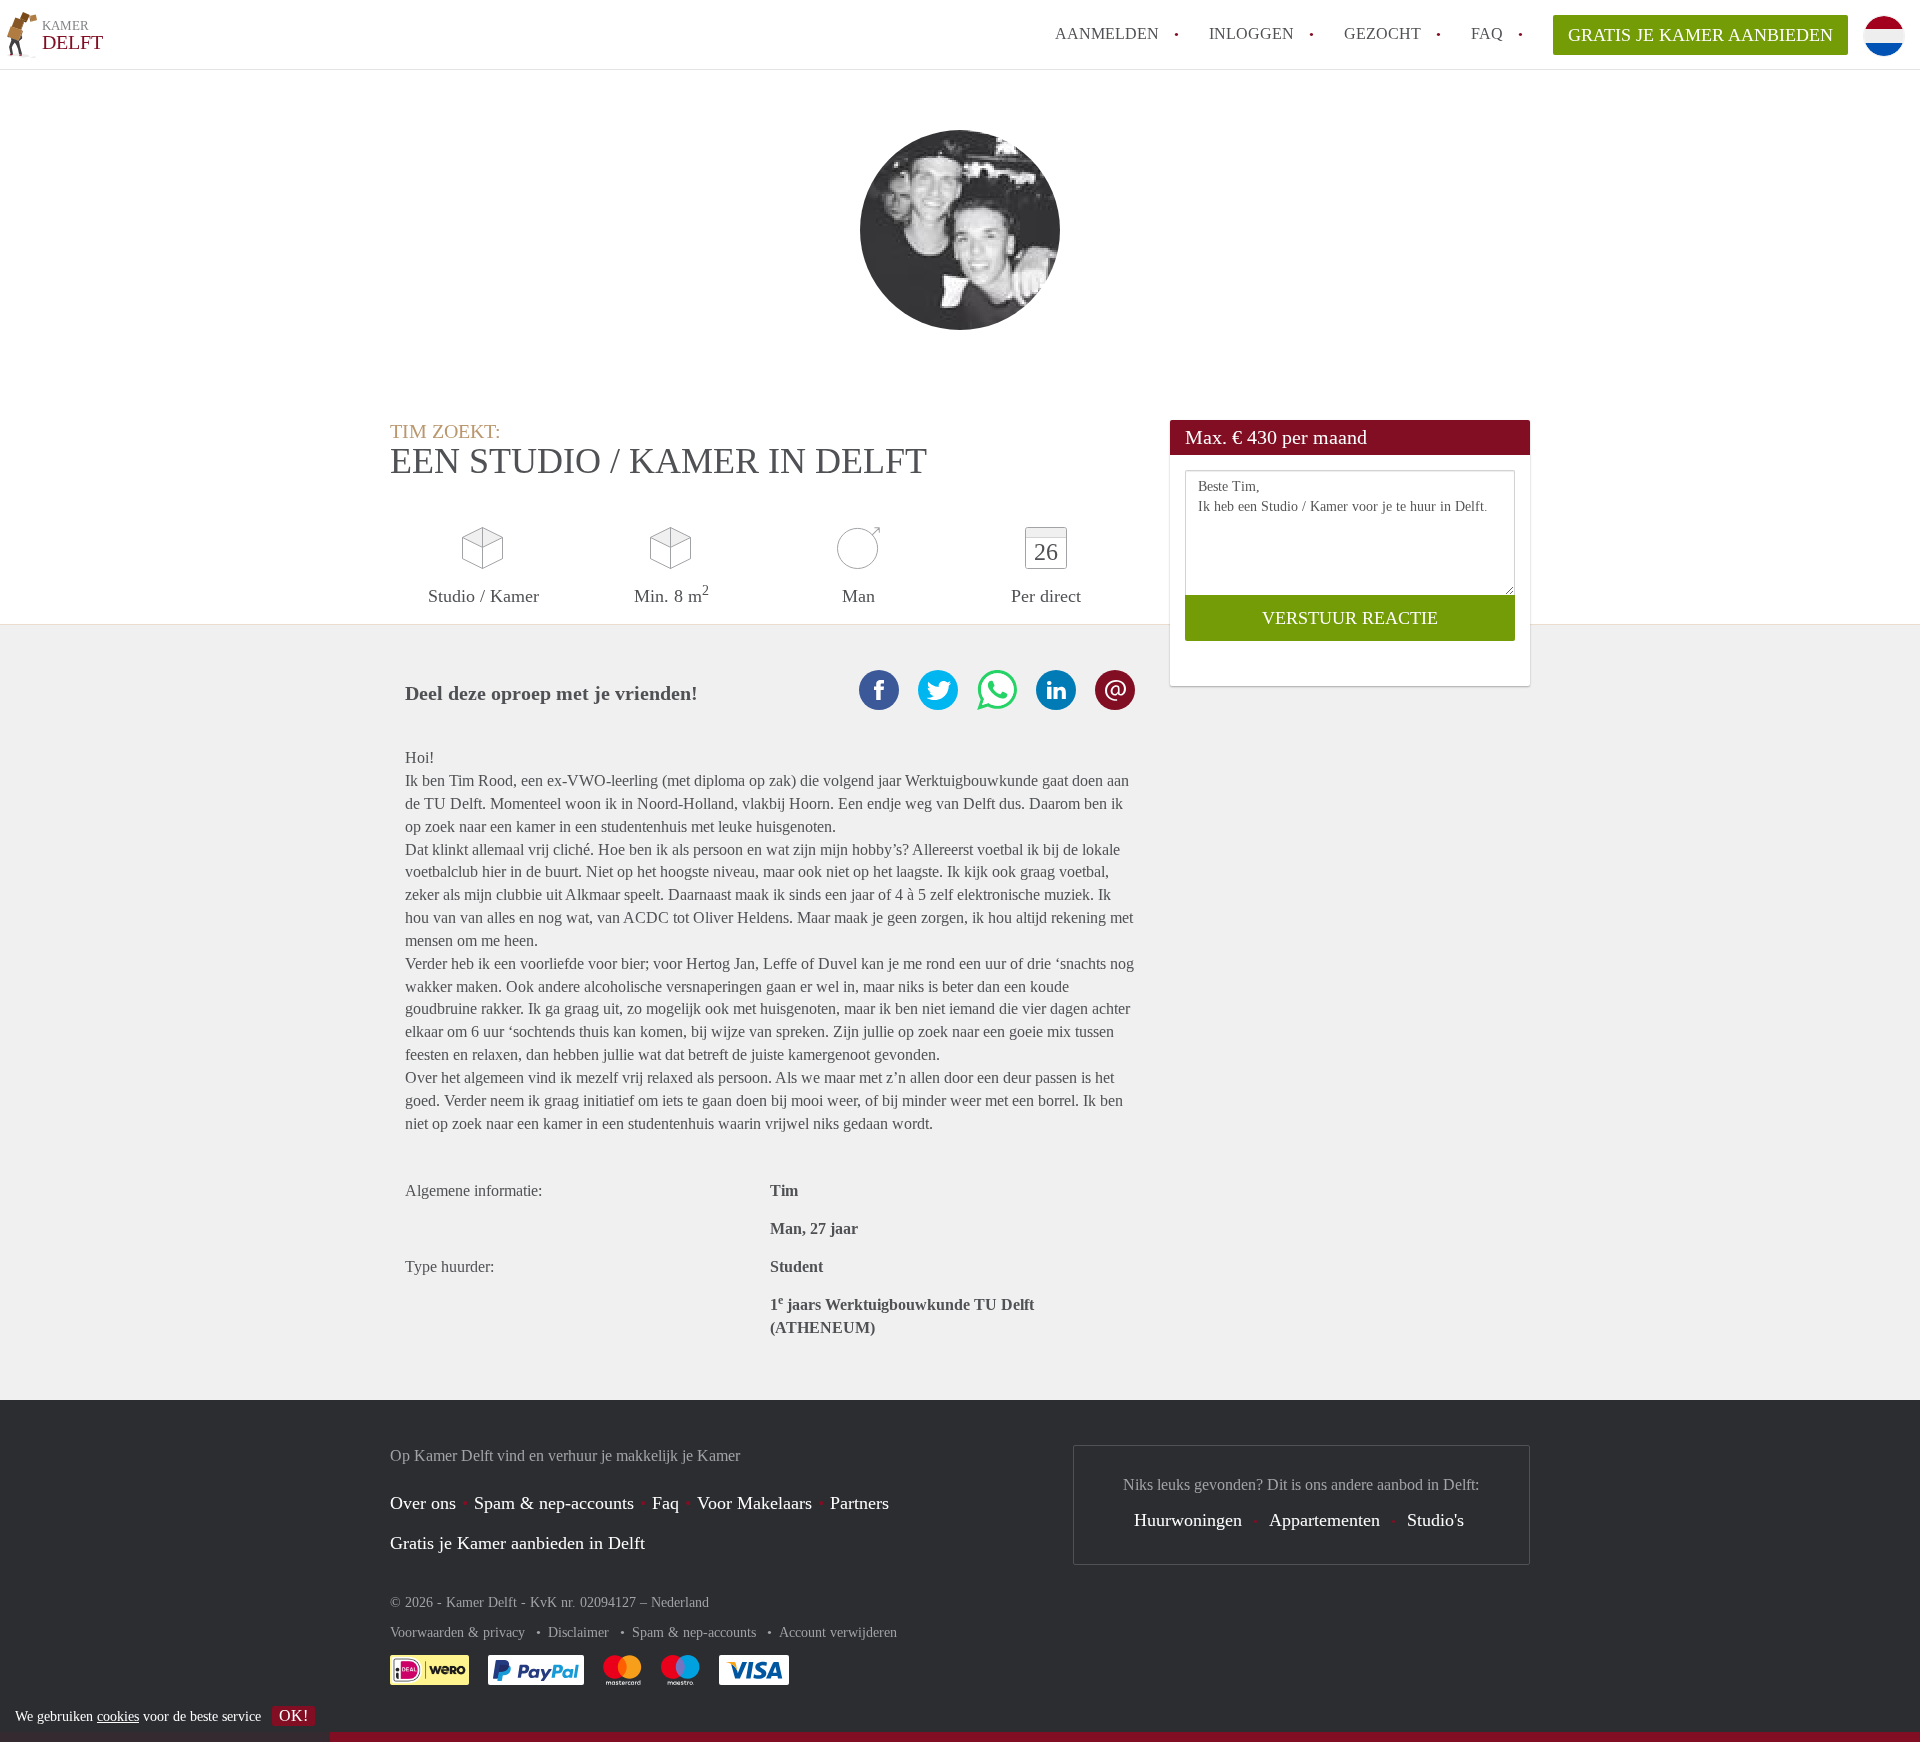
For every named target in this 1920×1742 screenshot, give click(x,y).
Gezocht (1382, 33)
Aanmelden (1107, 33)
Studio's (1435, 1520)
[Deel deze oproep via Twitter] (938, 690)
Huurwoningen (1188, 1520)
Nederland (680, 1602)
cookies (118, 1716)
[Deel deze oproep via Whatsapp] (997, 690)
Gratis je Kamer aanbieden (1700, 35)
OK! (293, 1715)
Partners (859, 1503)
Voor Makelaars (754, 1503)
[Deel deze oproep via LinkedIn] (1056, 690)
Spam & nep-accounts (554, 1503)
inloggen (1251, 33)
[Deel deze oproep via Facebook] (879, 690)
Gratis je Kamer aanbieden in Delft (517, 1543)
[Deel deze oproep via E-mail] (1115, 690)
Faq (665, 1503)
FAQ (1487, 33)
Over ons (423, 1503)
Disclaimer (580, 1632)
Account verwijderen (838, 1632)
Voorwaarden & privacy (459, 1632)
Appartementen (1324, 1520)
